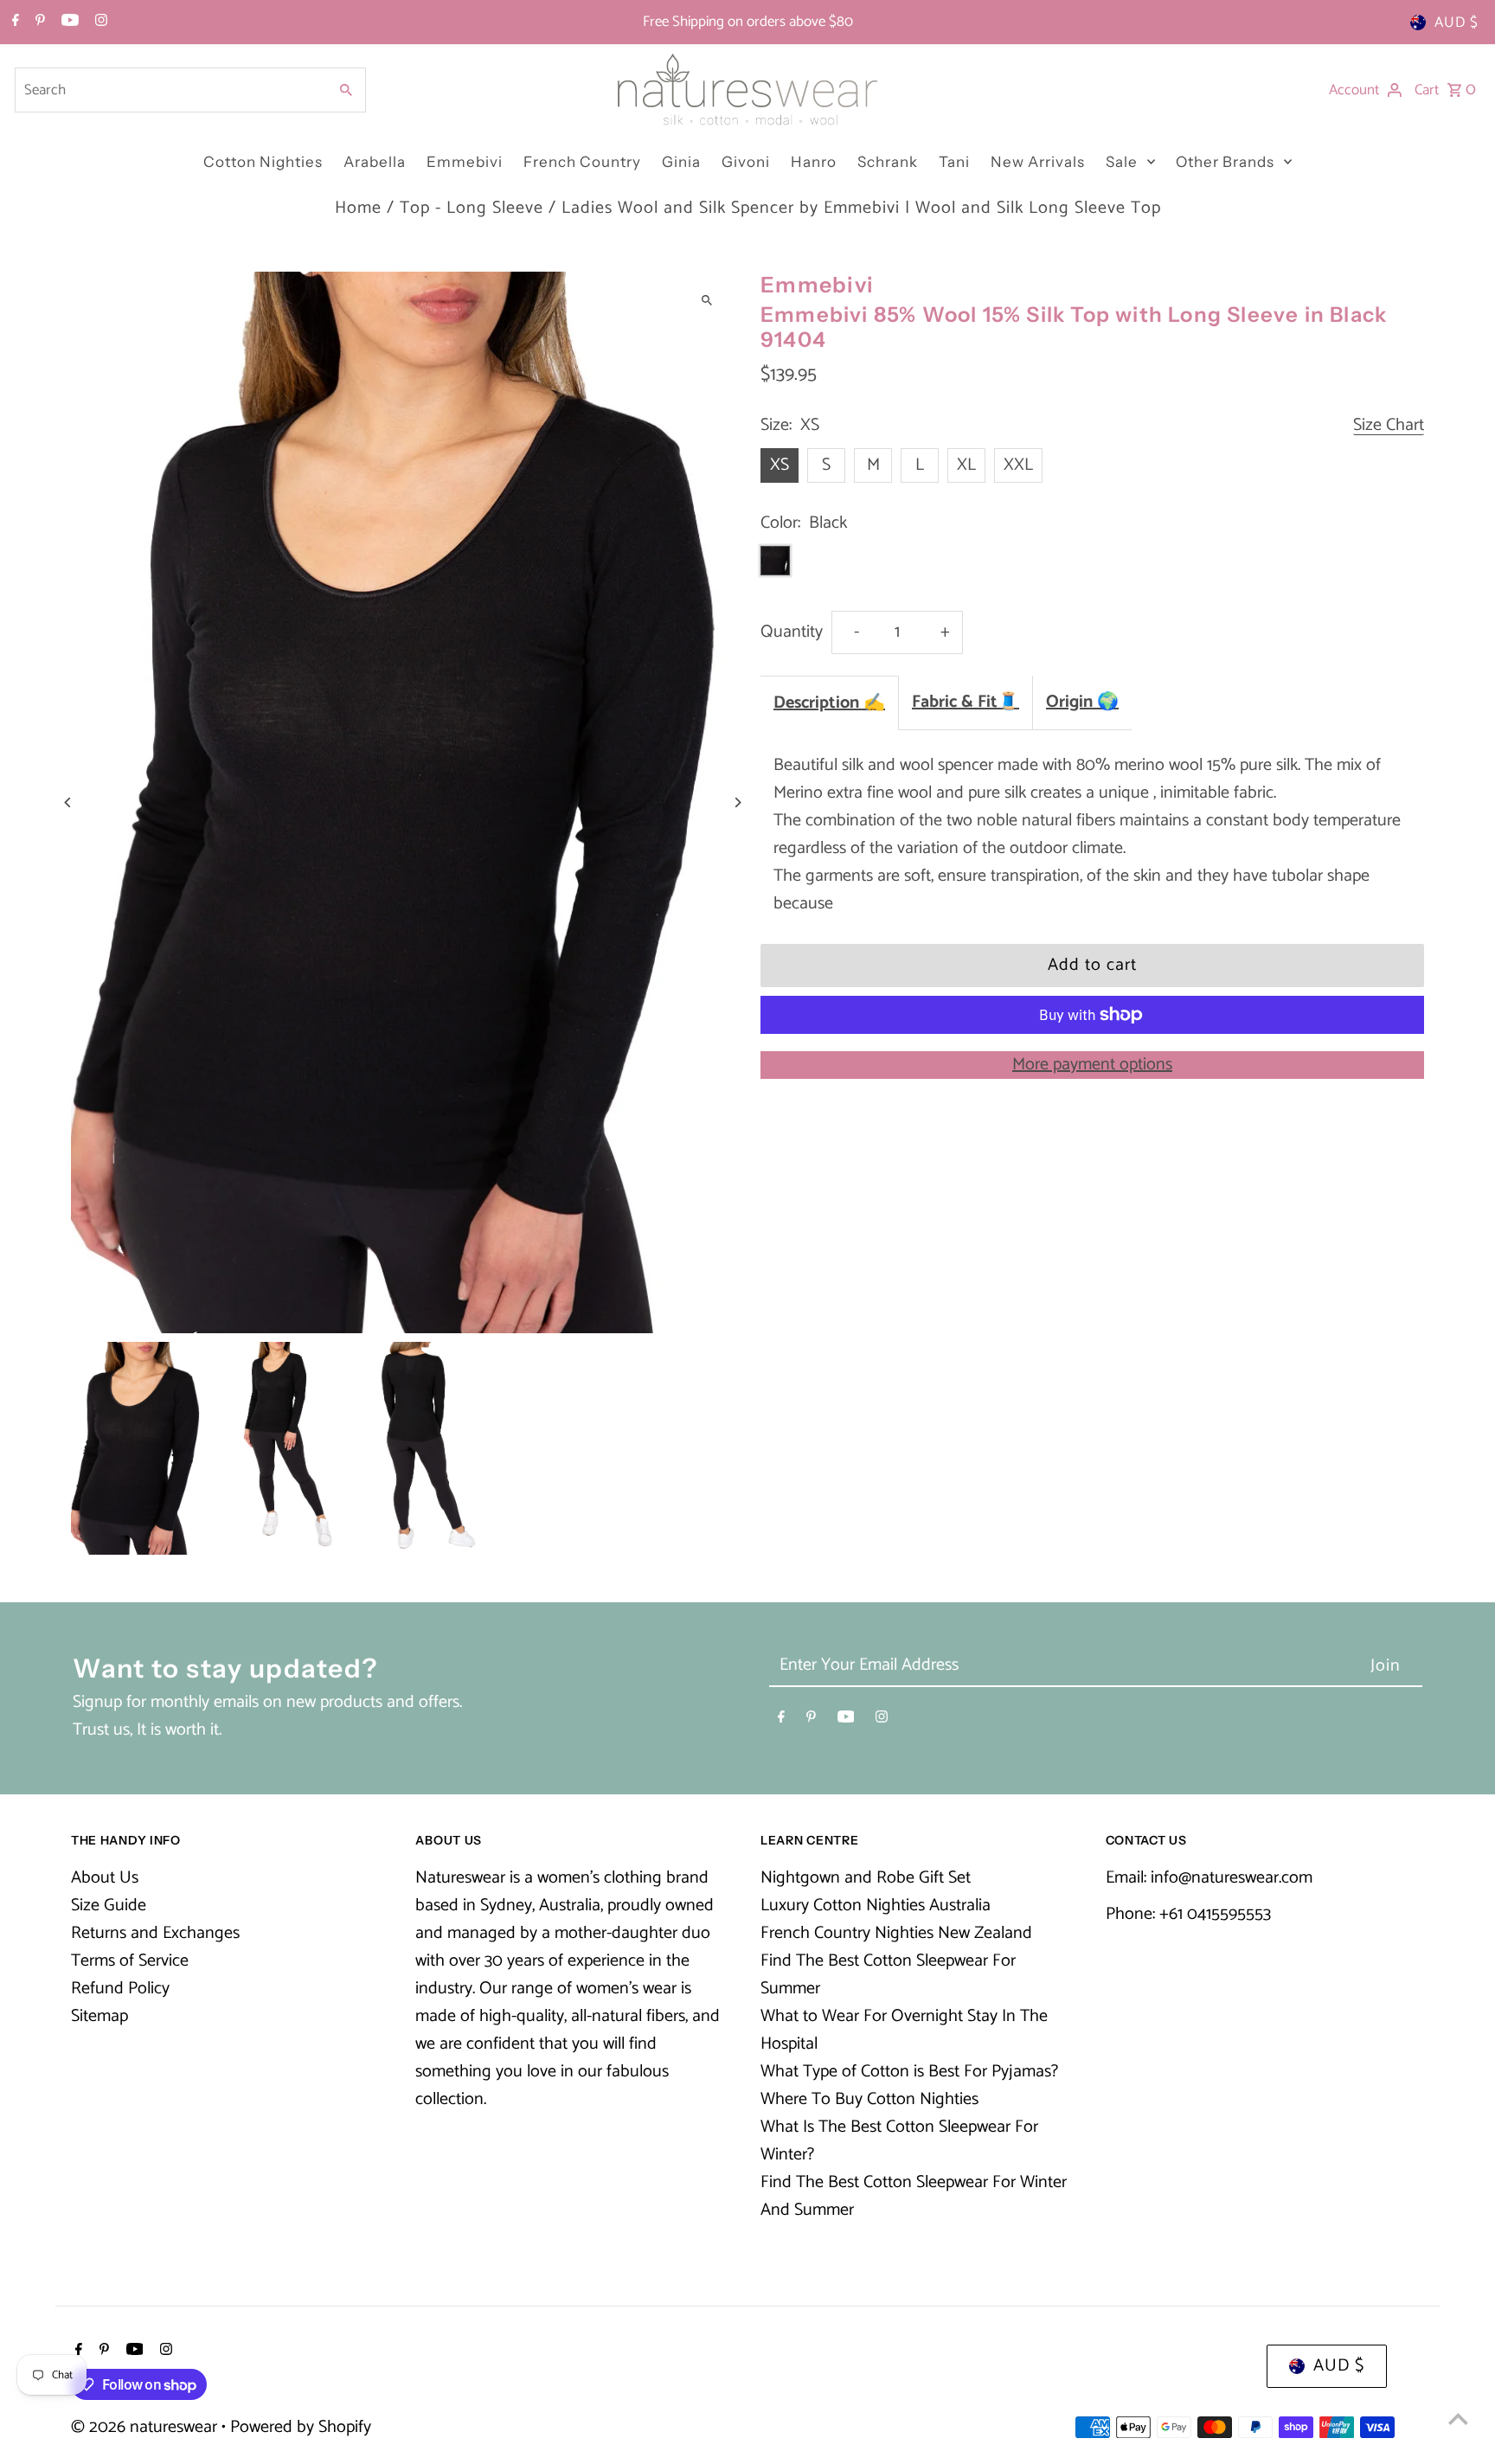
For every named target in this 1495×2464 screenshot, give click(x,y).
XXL (1018, 465)
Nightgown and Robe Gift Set (866, 1878)
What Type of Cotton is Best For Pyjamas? (909, 2072)
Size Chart (1389, 426)
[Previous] (69, 802)
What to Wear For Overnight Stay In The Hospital (904, 2030)
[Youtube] (68, 22)
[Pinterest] (38, 22)
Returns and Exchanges (155, 1933)
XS (780, 465)
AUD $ (1457, 22)
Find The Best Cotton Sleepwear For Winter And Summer (914, 2196)
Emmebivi (465, 162)
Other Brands (1225, 162)
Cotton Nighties (263, 162)
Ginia (681, 162)
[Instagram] (99, 22)
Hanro (814, 162)
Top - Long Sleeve (472, 208)
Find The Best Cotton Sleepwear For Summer (888, 1975)
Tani (954, 162)
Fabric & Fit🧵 (966, 702)
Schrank (888, 162)
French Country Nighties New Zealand (896, 1933)
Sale (1122, 162)
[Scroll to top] (1458, 2419)
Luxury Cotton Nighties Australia (876, 1906)
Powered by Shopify (301, 2427)
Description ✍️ (829, 703)
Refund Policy (120, 1989)
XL (966, 465)
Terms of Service (130, 1961)
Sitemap (99, 2016)
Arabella (375, 162)
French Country (582, 162)
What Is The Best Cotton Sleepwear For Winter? (899, 2141)
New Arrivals (1038, 162)
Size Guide (109, 1906)
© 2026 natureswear (146, 2427)
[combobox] (170, 90)
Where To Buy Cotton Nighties (869, 2099)
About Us (105, 1878)
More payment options (1092, 1065)
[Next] (737, 802)
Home (358, 208)
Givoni (746, 162)
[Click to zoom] (706, 300)
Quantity (792, 632)
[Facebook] (13, 22)
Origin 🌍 (1082, 702)
